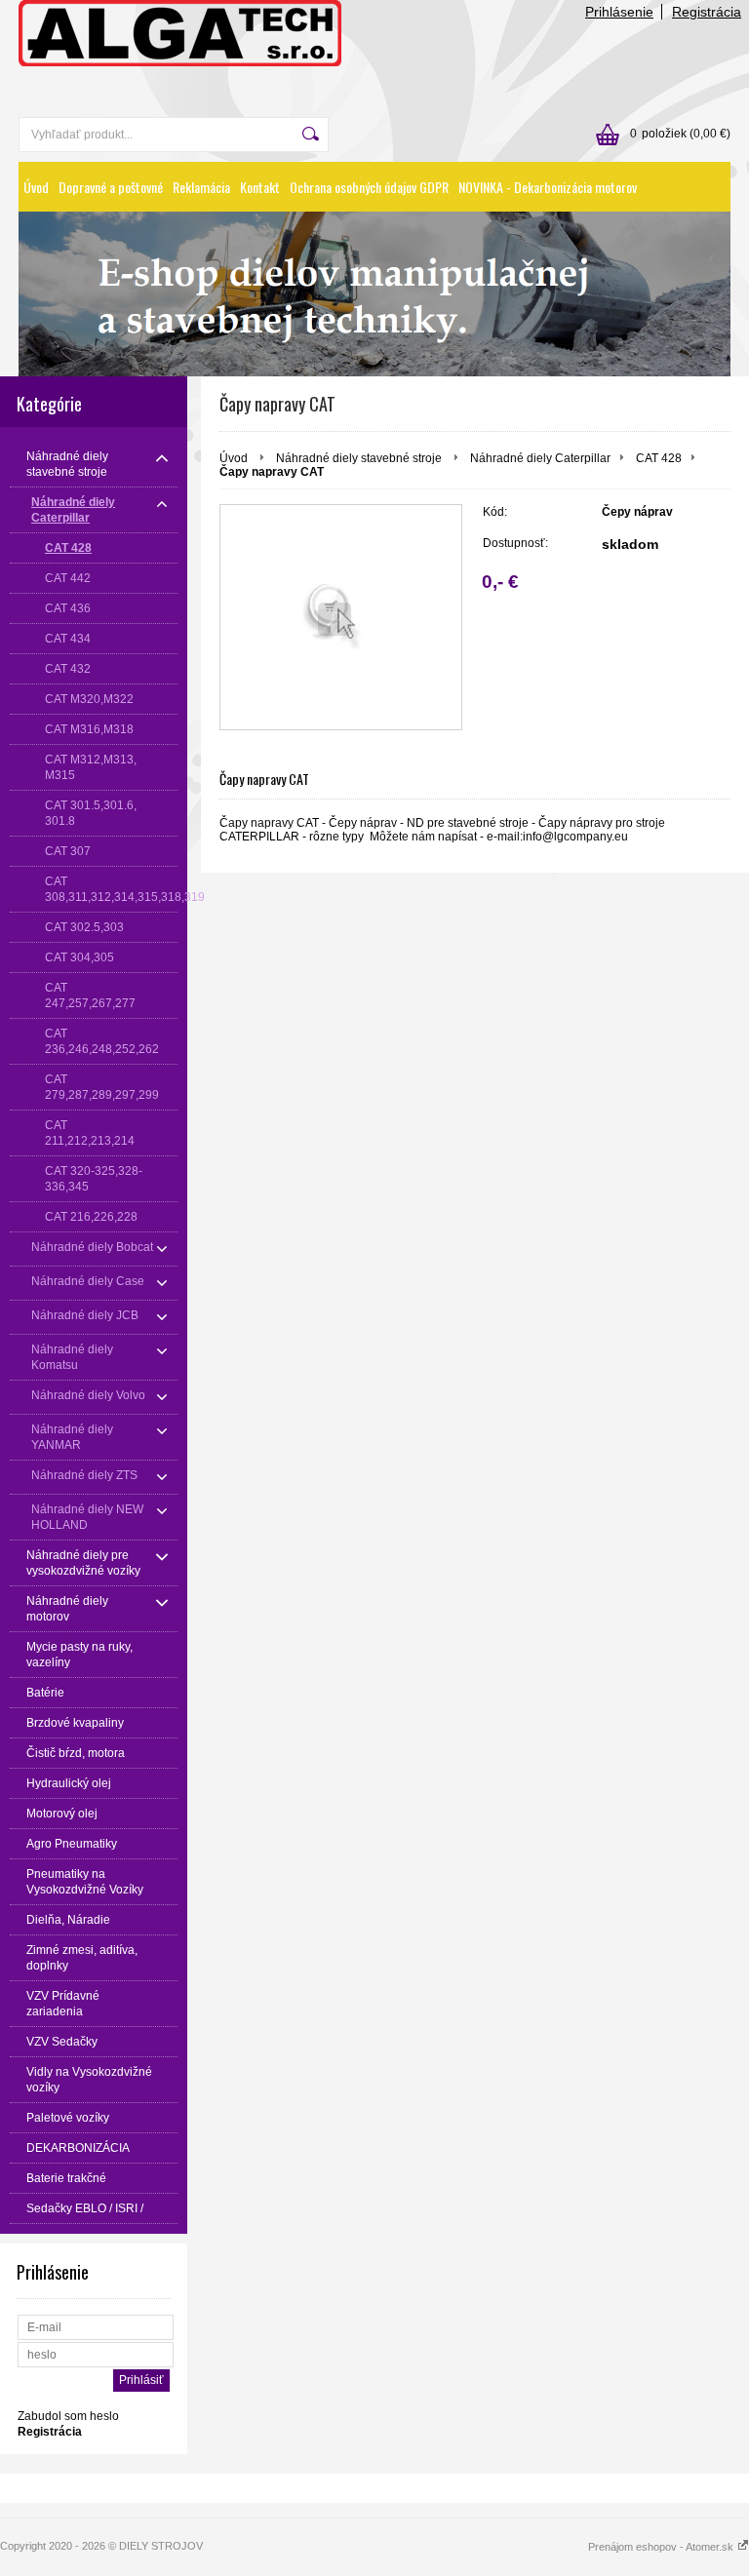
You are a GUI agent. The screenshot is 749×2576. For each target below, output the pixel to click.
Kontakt (260, 187)
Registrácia (707, 12)
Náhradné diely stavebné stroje (360, 458)
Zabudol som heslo (68, 2416)
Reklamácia (201, 187)
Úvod (36, 187)
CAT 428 (659, 458)
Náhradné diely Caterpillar (540, 458)
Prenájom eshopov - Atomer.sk (662, 2547)
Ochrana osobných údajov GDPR (369, 187)
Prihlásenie (619, 12)
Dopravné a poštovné (111, 187)
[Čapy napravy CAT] (341, 617)
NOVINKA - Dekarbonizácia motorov (548, 187)
